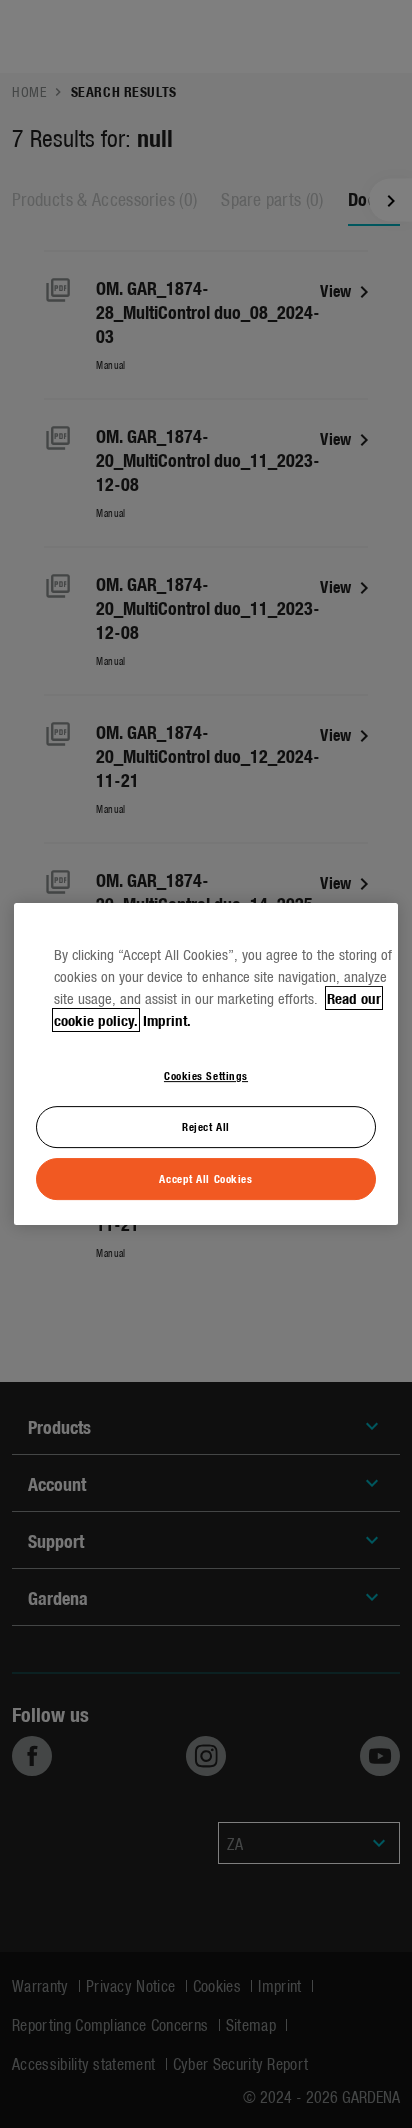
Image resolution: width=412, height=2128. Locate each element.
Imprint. (167, 1020)
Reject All (206, 1126)
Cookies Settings (206, 1075)
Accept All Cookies (205, 1178)
